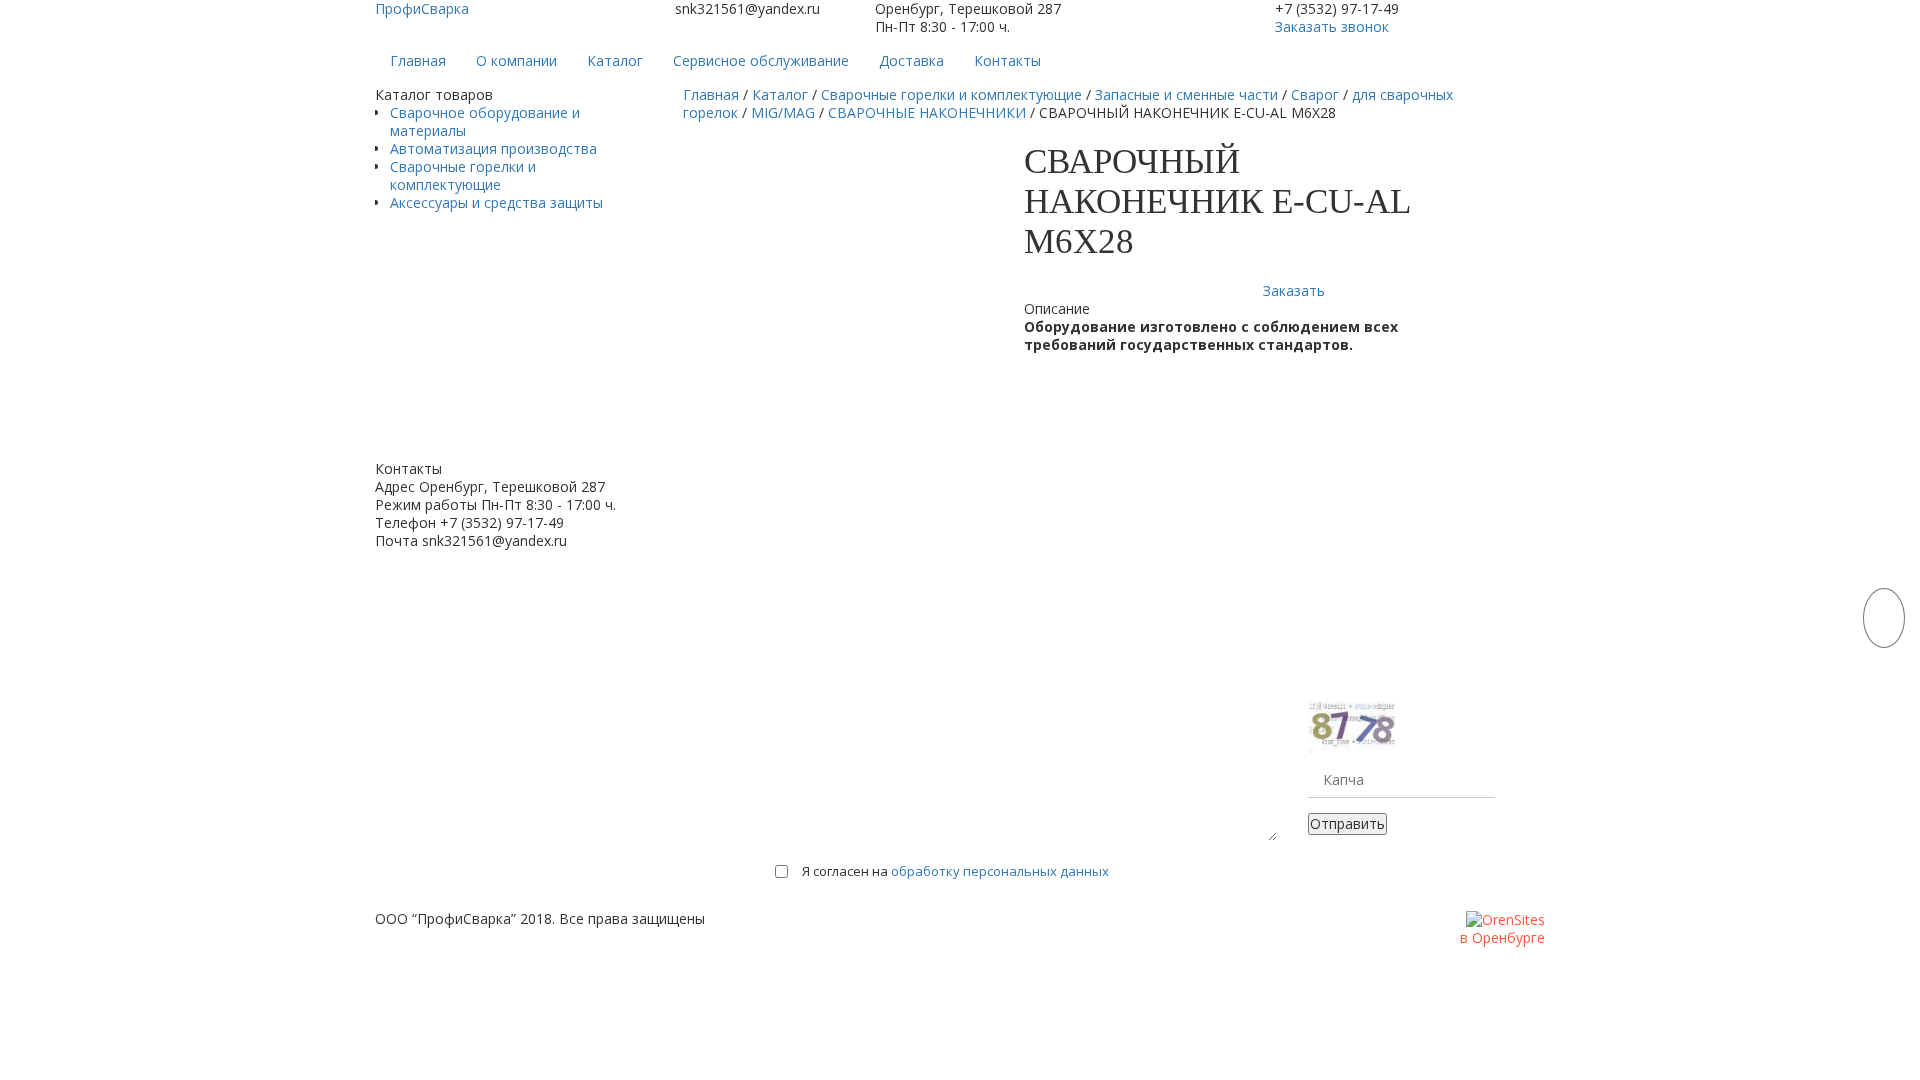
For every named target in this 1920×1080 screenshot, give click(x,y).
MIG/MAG (783, 112)
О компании (516, 60)
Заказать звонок (1332, 26)
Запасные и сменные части (1186, 94)
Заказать (1294, 290)
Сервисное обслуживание (761, 60)
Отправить (1347, 823)
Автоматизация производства (493, 148)
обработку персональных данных (1000, 871)
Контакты (1007, 60)
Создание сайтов (1405, 938)
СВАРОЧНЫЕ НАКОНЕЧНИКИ (927, 112)
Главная (418, 60)
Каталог (615, 60)
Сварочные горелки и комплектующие (463, 175)
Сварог (1315, 94)
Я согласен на (955, 871)
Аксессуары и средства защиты (496, 202)
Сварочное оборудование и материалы (485, 121)
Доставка (911, 60)
